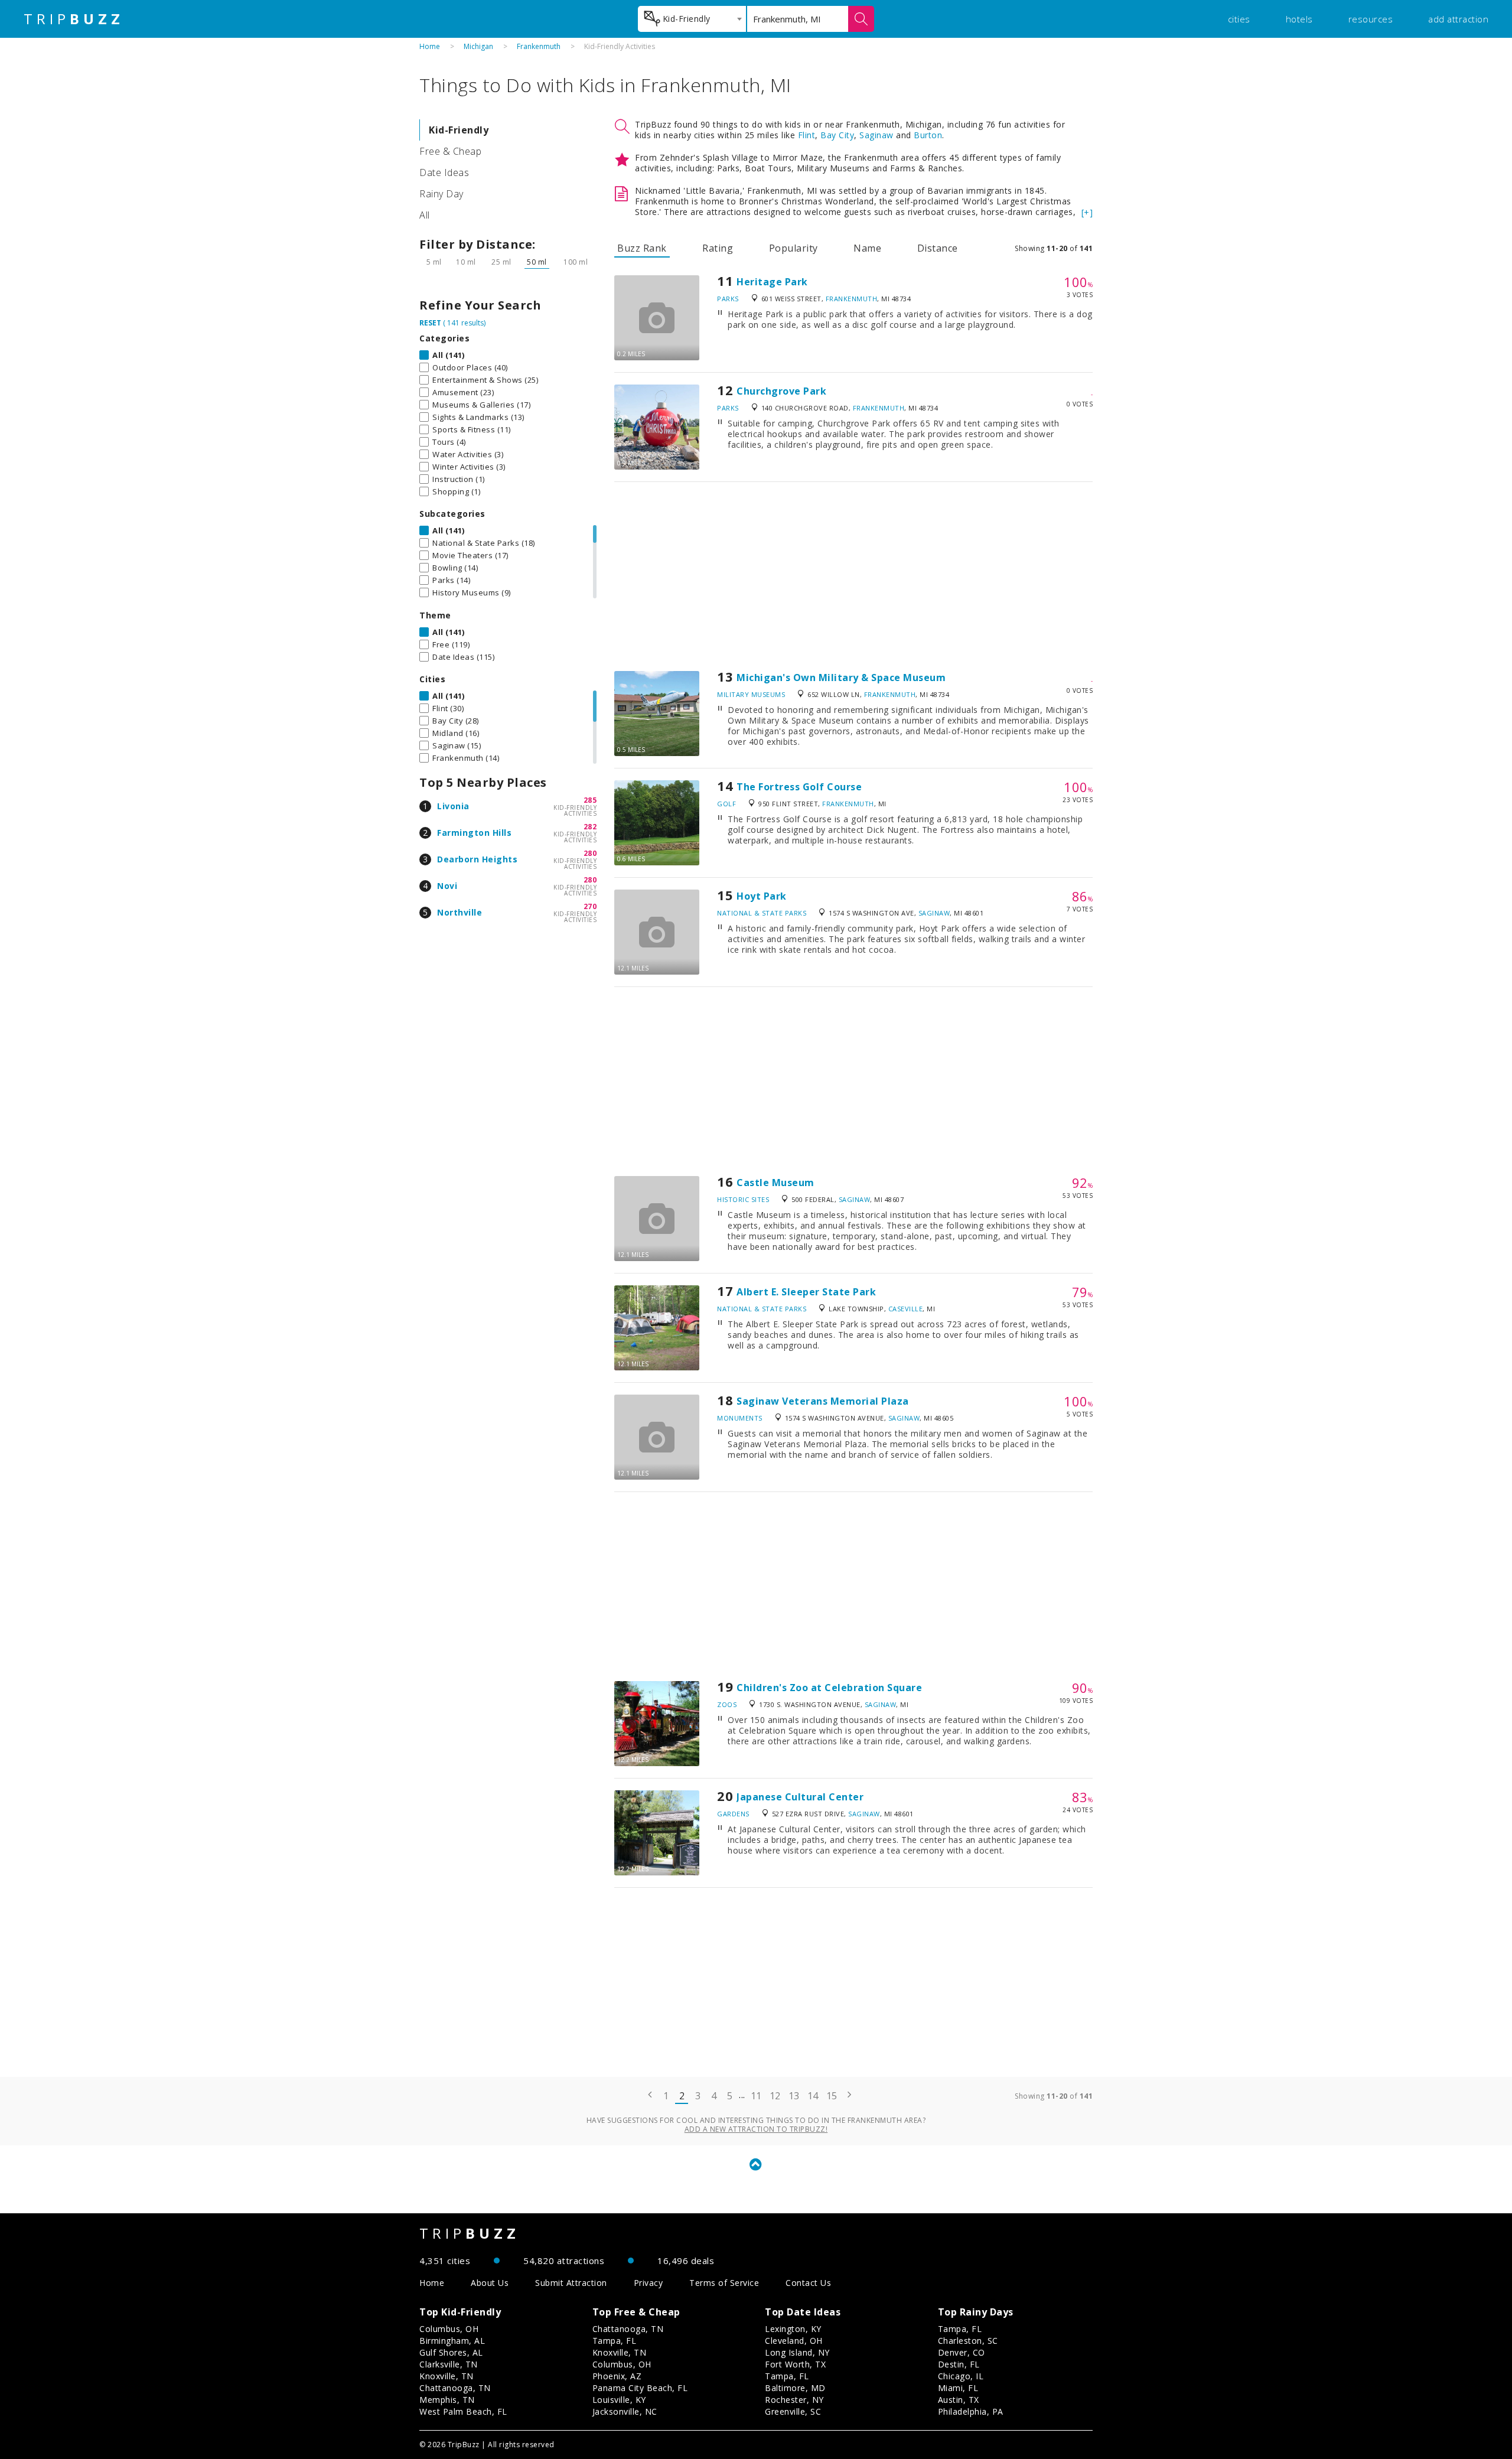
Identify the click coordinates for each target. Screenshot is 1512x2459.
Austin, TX (959, 2400)
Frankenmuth (539, 46)
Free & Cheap (450, 151)
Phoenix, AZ (617, 2376)
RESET (430, 323)
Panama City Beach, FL (640, 2388)
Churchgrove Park (781, 391)
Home (430, 46)
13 (794, 2096)
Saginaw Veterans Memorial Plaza (823, 1401)
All (425, 215)
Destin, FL (959, 2364)
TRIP (74, 19)
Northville (460, 912)
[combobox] (692, 19)
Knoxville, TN (447, 2376)
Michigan (478, 46)
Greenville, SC (793, 2411)
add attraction (1458, 19)
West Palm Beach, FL (463, 2411)
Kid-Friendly (459, 130)
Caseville (906, 1309)
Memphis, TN (447, 2400)
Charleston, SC (968, 2341)
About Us (490, 2283)
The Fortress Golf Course (799, 787)
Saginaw (876, 135)
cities (1239, 19)
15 (832, 2096)
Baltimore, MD (795, 2388)
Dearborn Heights (477, 859)
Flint (807, 135)
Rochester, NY (794, 2400)
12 (775, 2096)
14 (813, 2096)
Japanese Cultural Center (800, 1797)
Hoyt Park (762, 896)
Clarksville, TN (449, 2364)
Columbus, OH (449, 2329)
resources (1371, 19)
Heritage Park (772, 282)
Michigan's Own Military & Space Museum (841, 678)
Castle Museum (775, 1183)
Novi (447, 886)
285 (590, 800)
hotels (1299, 19)
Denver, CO (962, 2352)
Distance (938, 248)
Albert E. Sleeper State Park (806, 1292)
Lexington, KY (793, 2329)
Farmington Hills (474, 833)
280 (590, 853)
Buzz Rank (642, 248)
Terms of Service (724, 2283)
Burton (928, 135)
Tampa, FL (615, 2341)
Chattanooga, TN (455, 2388)
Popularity (794, 248)
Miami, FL (958, 2388)
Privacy (649, 2283)
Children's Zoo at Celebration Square (829, 1688)
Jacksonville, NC (625, 2411)
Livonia (453, 806)
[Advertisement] (853, 577)
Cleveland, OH (794, 2341)
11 (756, 2096)
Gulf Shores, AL (451, 2352)
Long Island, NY (797, 2352)
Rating (718, 248)
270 (590, 906)
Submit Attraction (571, 2283)
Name (867, 248)
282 (590, 827)
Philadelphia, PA (971, 2411)
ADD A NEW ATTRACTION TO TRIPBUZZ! (756, 2129)
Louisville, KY (619, 2400)
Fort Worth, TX (795, 2364)
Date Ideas (444, 172)
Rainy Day (441, 194)
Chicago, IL (961, 2376)
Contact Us (808, 2283)
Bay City (837, 135)
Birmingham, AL (452, 2341)
